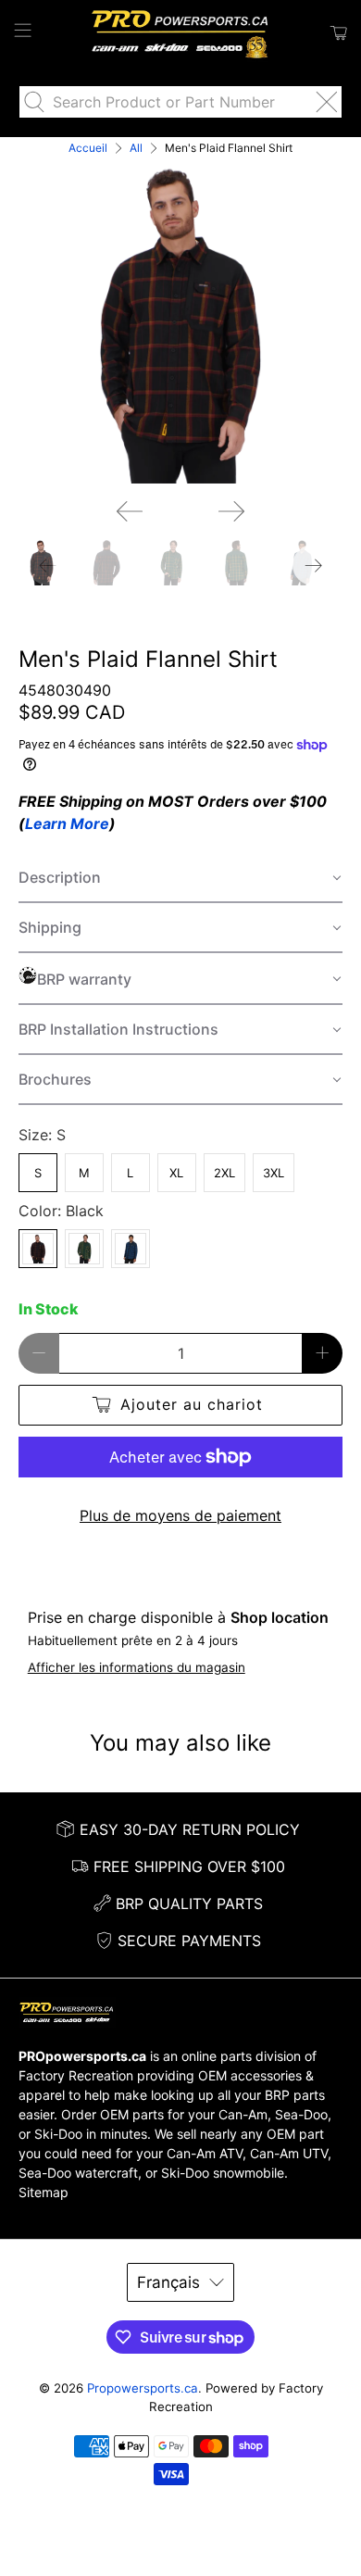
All (136, 148)
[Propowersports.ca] (181, 33)
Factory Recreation (76, 2075)
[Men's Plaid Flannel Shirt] (181, 321)
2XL (224, 1173)
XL (176, 1173)
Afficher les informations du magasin (137, 1667)
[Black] (38, 1249)
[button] (181, 878)
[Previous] (130, 511)
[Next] (231, 511)
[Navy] (131, 1249)
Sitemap (44, 2192)
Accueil (88, 148)
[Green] (84, 1249)
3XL (274, 1173)
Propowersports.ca (143, 2388)
